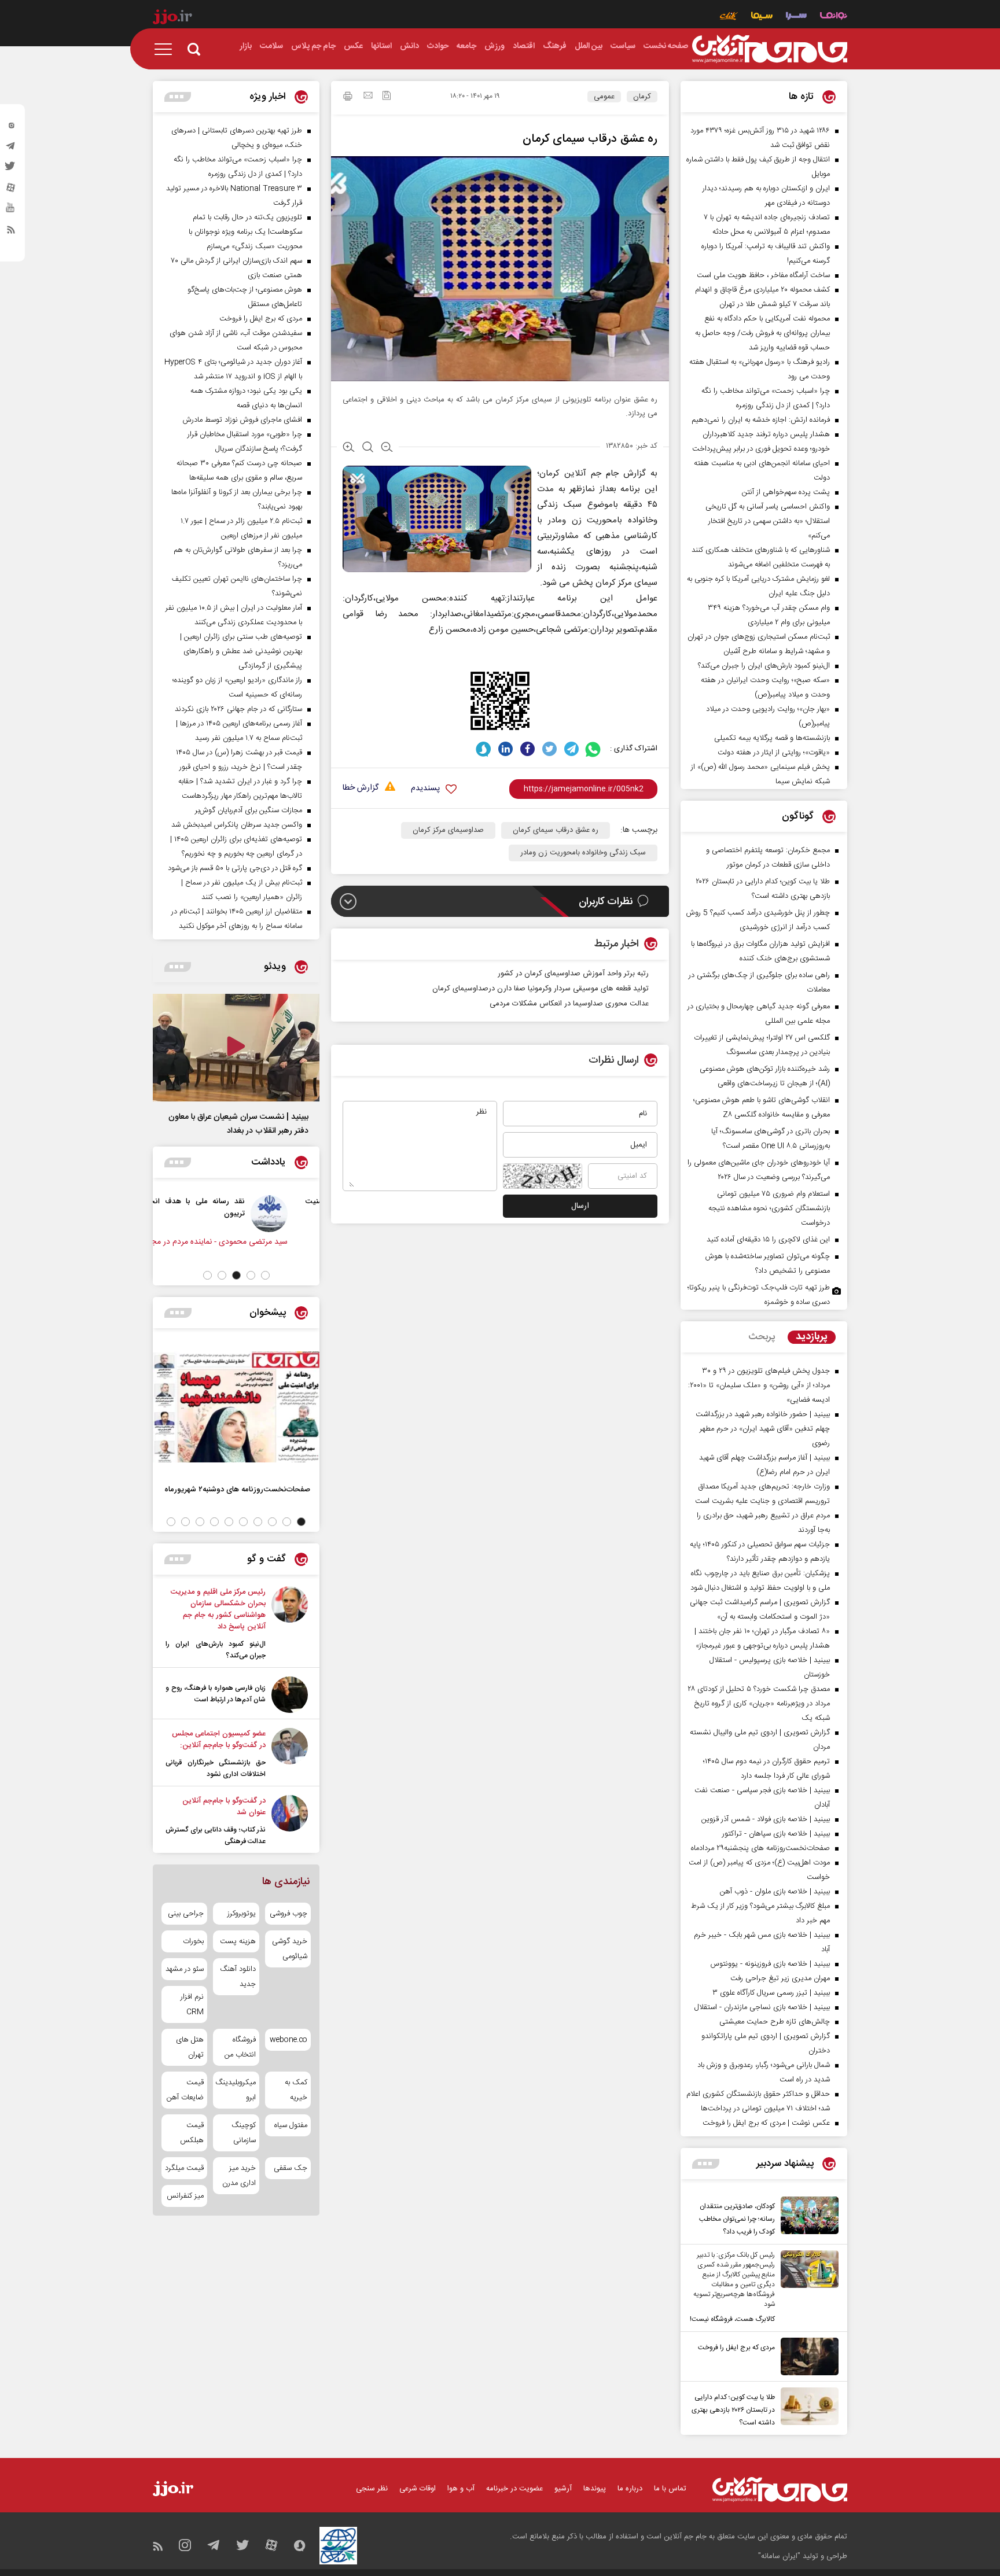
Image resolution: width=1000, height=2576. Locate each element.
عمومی (604, 97)
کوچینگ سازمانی (243, 2133)
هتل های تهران (190, 2047)
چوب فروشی (288, 1914)
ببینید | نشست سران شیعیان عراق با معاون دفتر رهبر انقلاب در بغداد (238, 1124)
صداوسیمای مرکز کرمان (448, 830)
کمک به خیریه (296, 2090)
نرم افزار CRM (192, 2004)
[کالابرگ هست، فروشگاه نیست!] (807, 2288)
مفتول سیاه (291, 2125)
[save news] (387, 97)
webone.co (288, 2040)
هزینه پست (238, 1941)
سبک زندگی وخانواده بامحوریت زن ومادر (583, 853)
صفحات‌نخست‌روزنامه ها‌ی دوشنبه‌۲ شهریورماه (237, 1489)
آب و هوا (461, 2489)
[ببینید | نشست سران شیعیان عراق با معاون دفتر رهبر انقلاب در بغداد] (236, 1048)
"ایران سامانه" (779, 2556)
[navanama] (834, 17)
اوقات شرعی (418, 2489)
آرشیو (563, 2489)
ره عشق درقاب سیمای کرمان (556, 830)
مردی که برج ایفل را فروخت (736, 2347)
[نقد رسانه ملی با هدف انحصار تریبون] (292, 1214)
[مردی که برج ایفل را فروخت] (807, 2356)
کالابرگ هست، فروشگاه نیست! (732, 2319)
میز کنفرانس (185, 2196)
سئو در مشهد (185, 1969)
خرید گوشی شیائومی (290, 1949)
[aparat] (11, 190)
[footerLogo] (780, 2490)
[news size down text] (387, 448)
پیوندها (595, 2489)
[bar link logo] (172, 19)
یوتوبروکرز (241, 1914)
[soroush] (484, 749)
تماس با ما (670, 2489)
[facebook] (527, 749)
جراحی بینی (186, 1914)
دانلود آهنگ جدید (238, 1977)
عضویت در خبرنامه (514, 2489)
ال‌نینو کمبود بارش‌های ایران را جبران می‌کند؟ (216, 1650)
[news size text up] (349, 448)
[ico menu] (167, 49)
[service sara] (796, 17)
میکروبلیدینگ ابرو (236, 2090)
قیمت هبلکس (192, 2133)
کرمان (642, 97)
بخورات (193, 1941)
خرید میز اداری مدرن (239, 2176)
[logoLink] (770, 49)
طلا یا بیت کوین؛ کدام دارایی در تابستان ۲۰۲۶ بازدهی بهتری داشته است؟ (733, 2410)
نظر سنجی (372, 2489)
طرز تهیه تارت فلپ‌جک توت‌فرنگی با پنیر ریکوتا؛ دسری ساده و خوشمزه (759, 1295)
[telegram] (11, 149)
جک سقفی (291, 2168)
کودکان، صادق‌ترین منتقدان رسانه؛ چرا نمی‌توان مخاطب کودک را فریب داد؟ (737, 2219)
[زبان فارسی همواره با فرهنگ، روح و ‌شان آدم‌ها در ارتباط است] (290, 1695)
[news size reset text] (368, 448)
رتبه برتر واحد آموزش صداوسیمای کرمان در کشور (572, 974)
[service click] (729, 17)
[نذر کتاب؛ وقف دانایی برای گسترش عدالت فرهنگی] (290, 1821)
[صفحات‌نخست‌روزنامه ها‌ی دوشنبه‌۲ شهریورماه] (236, 1407)
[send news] (368, 97)
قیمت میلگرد (184, 2168)
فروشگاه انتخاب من (240, 2047)
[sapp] (11, 211)
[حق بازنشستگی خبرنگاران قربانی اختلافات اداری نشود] (290, 1754)
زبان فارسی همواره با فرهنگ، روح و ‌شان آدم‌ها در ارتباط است (216, 1694)
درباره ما (630, 2489)
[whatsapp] (593, 749)
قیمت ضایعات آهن (185, 2090)
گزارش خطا (361, 788)
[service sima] (762, 17)
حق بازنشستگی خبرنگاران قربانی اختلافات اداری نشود (216, 1768)
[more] (706, 2164)
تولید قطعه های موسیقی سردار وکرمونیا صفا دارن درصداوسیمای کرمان (541, 989)
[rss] (11, 232)
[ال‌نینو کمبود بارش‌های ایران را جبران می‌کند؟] (290, 1624)
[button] (265, 1275)
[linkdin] (505, 749)
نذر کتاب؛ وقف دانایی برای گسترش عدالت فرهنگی (216, 1836)
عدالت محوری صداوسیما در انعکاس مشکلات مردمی (569, 1004)
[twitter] (11, 169)
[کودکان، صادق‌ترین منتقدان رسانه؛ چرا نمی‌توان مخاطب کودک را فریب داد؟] (807, 2217)
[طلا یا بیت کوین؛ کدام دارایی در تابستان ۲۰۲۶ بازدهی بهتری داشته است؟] (807, 2408)
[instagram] (11, 128)
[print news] (348, 98)
